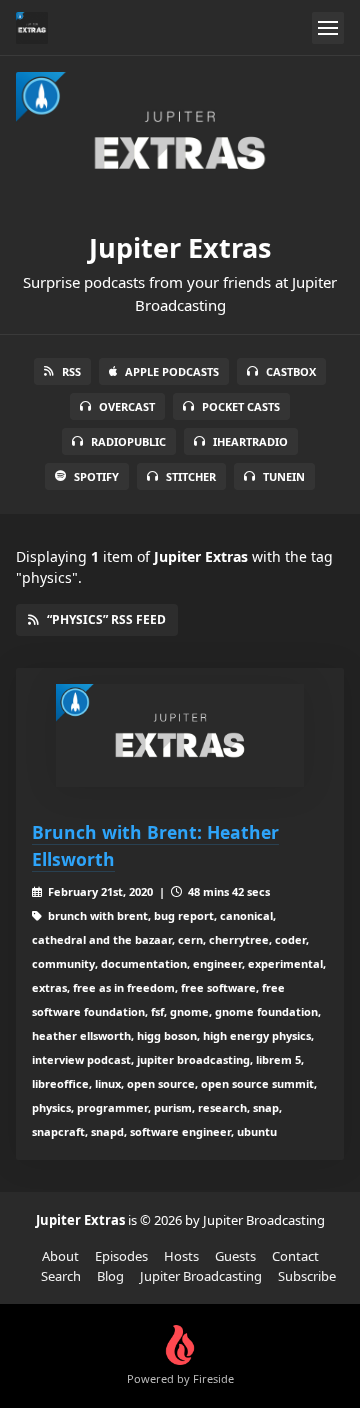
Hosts (181, 1256)
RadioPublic (128, 441)
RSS (71, 371)
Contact (295, 1256)
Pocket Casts (241, 406)
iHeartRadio (250, 441)
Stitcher (191, 476)
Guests (235, 1256)
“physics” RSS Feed (106, 619)
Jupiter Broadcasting (201, 1276)
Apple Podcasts (172, 371)
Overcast (127, 406)
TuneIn (284, 476)
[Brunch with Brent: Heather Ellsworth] (180, 735)
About (60, 1256)
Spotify (96, 476)
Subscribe (307, 1276)
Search (61, 1276)
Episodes (121, 1256)
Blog (110, 1276)
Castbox (291, 371)
